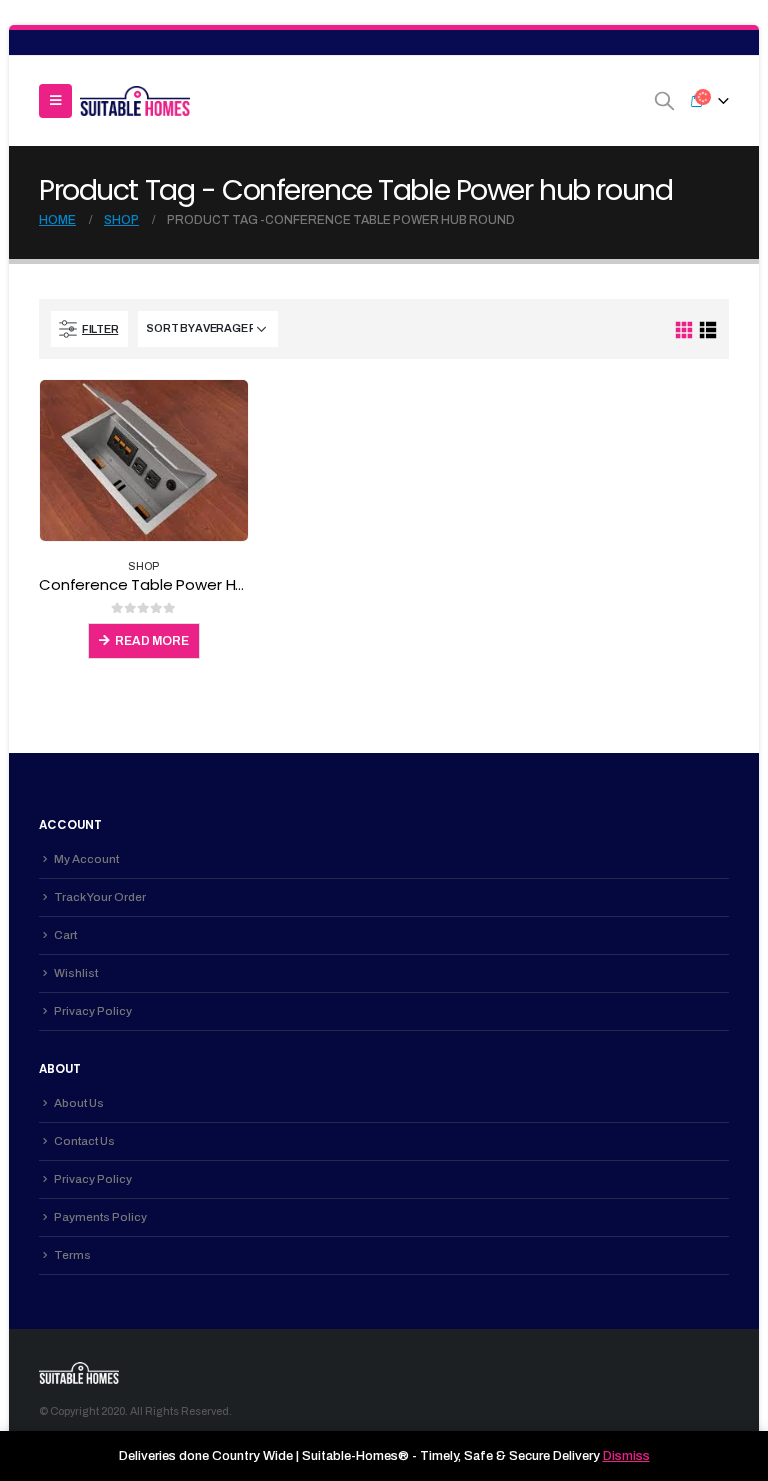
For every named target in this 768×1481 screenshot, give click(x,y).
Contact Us (84, 1141)
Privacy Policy (93, 1011)
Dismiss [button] (626, 1456)
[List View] (707, 330)
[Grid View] (684, 330)
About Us (79, 1103)
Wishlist (76, 973)
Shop (143, 566)
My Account (86, 859)
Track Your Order (100, 897)
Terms (72, 1255)
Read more (152, 641)
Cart (65, 935)
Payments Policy (100, 1217)
